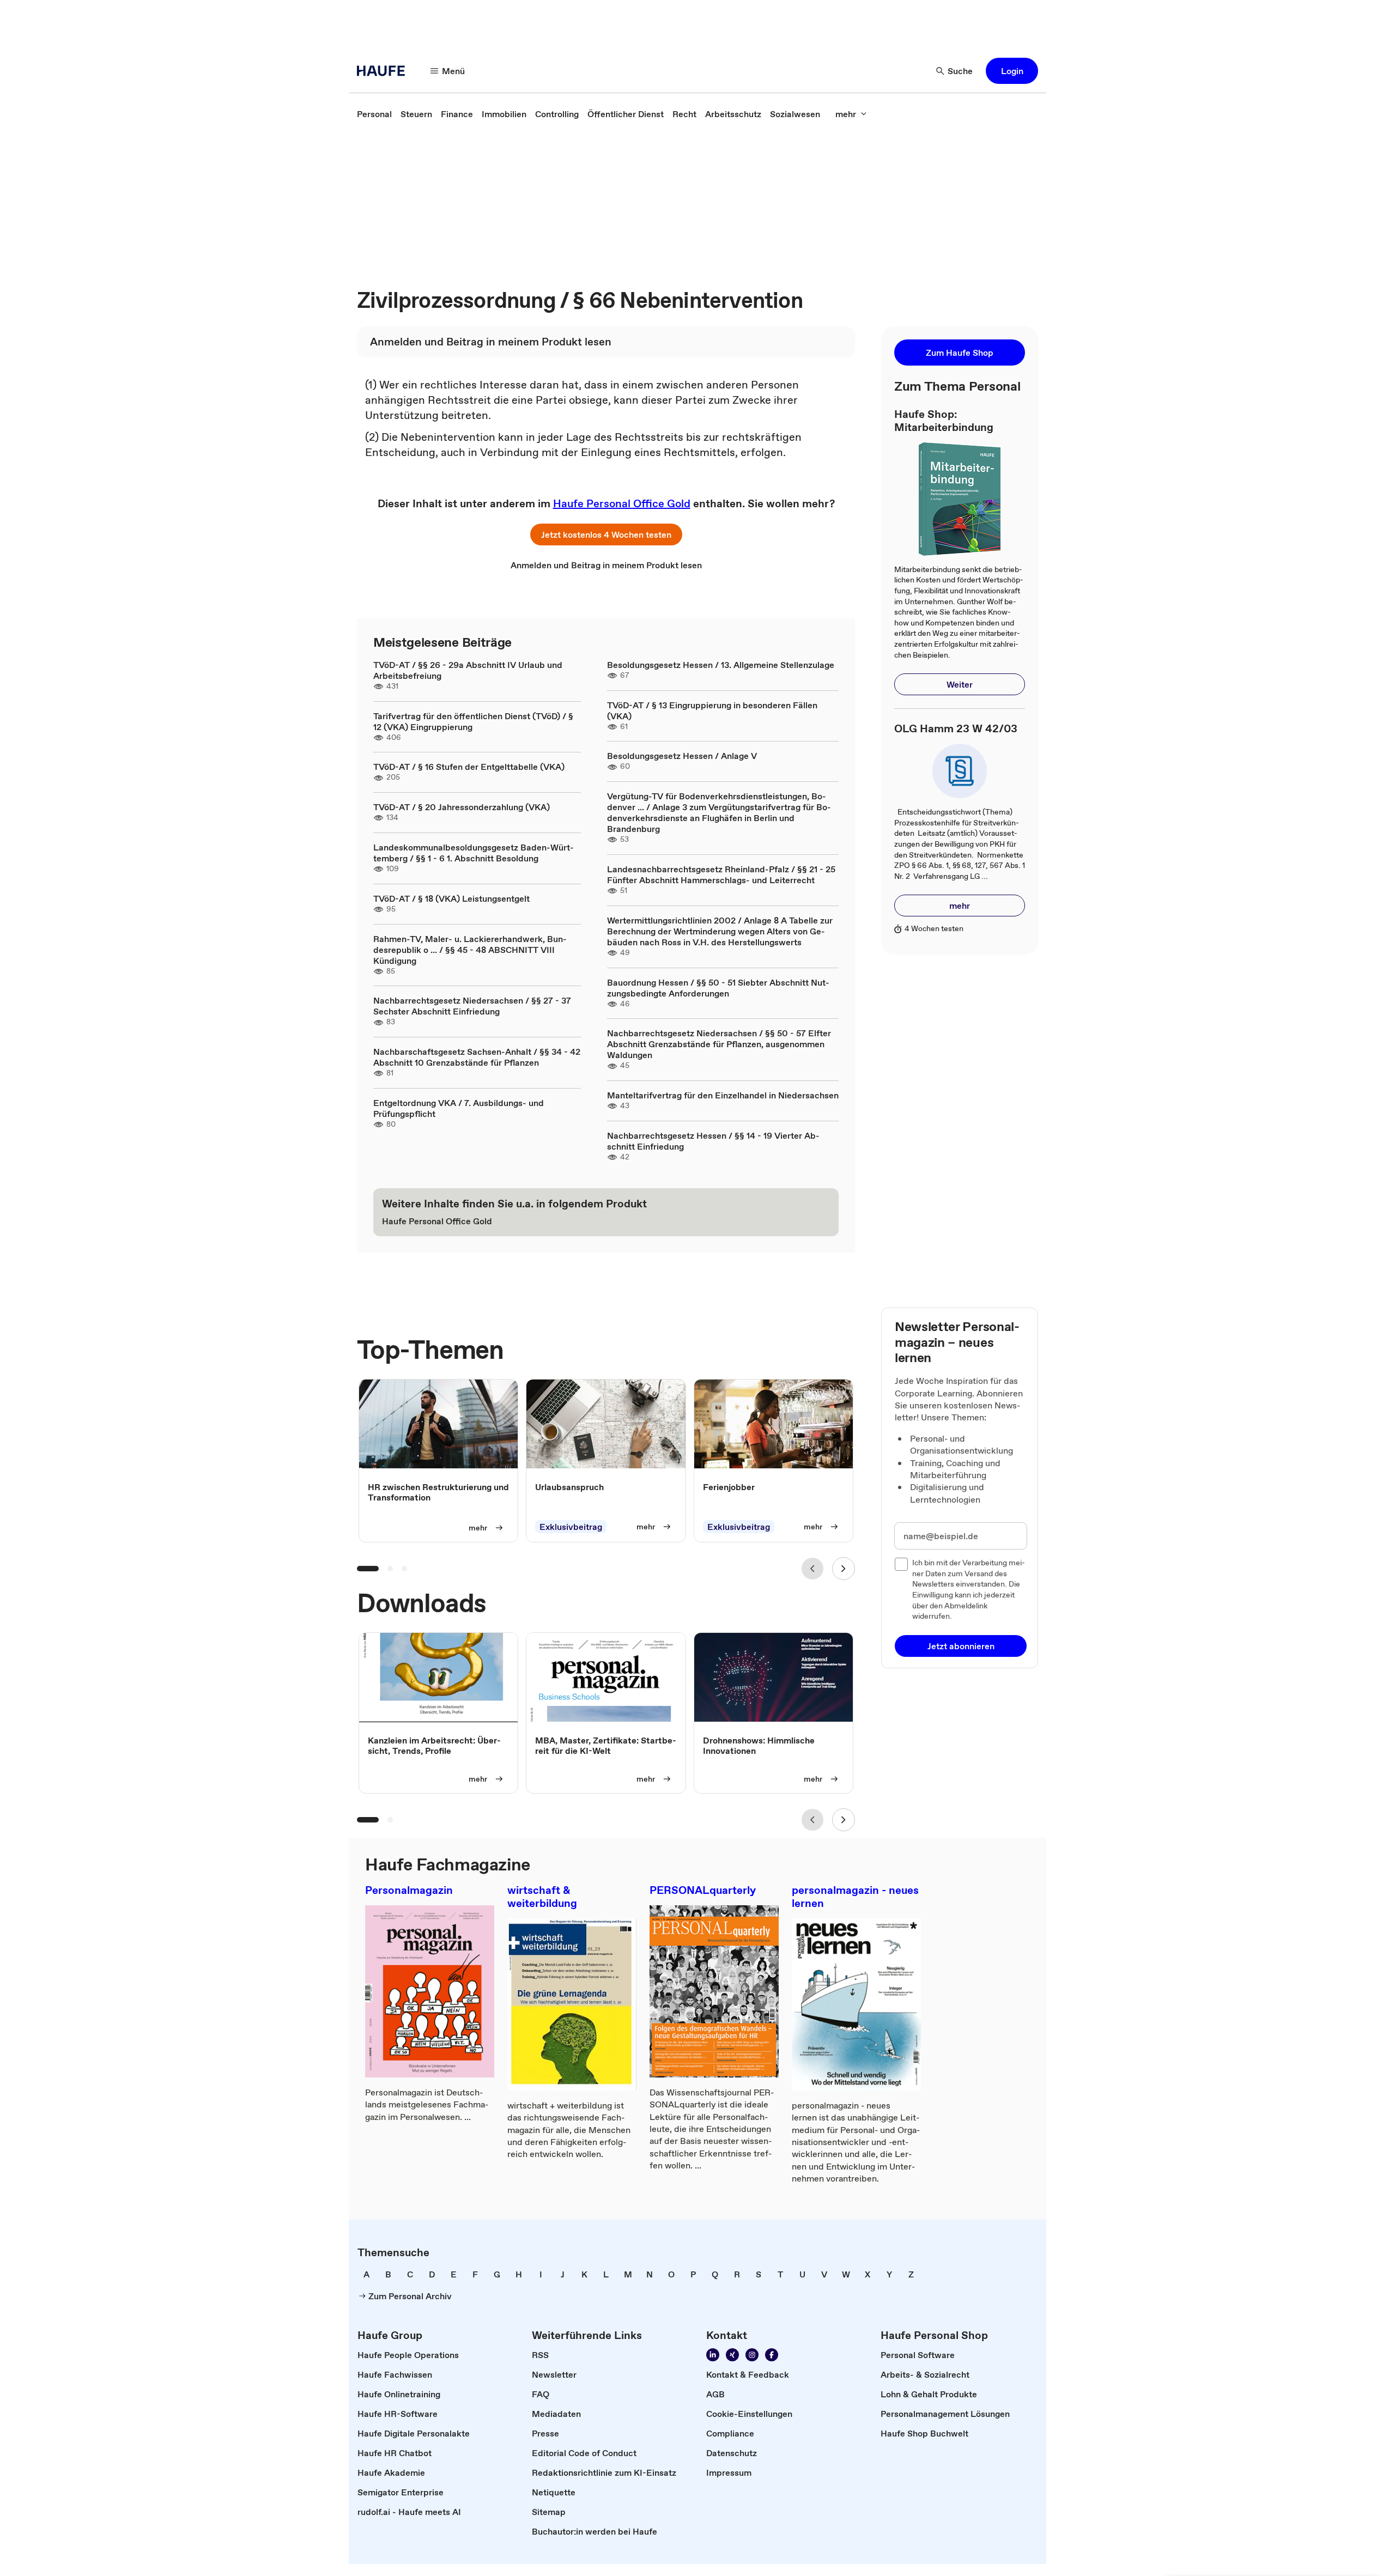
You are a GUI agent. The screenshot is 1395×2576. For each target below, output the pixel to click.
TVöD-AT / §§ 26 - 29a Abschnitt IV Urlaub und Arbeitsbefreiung (468, 670)
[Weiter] (844, 1569)
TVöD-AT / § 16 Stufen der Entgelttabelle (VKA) (469, 767)
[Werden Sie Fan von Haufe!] (772, 2355)
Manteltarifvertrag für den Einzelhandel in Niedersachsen (723, 1095)
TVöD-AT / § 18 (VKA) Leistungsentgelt (451, 898)
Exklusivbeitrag (571, 1527)
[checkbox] (901, 1564)
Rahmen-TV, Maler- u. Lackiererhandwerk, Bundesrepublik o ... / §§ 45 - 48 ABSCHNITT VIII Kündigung (470, 950)
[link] (374, 114)
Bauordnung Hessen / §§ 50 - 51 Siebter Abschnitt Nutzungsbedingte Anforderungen (718, 988)
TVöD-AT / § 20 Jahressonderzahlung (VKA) (462, 807)
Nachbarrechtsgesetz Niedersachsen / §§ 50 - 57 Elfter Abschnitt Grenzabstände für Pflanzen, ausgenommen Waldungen (719, 1044)
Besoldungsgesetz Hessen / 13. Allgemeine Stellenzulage (721, 665)
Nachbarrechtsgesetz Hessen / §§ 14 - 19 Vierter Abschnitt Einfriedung (713, 1141)
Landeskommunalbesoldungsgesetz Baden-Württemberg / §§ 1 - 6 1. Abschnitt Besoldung (474, 853)
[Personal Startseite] (384, 71)
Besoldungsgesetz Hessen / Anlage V (682, 756)
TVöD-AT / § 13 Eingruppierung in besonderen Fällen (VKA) (712, 710)
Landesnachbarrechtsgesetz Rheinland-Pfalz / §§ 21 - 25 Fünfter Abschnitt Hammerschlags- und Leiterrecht (721, 874)
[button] (1012, 71)
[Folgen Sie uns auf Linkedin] (713, 2355)
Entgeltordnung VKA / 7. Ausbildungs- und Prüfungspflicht (459, 1108)
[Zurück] (812, 1569)
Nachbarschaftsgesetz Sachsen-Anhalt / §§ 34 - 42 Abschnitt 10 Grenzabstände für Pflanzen (477, 1057)
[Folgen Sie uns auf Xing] (732, 2355)
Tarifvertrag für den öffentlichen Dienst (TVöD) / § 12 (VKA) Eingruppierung (473, 721)
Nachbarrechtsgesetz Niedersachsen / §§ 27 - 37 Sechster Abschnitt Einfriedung (472, 1006)
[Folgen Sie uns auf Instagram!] (752, 2355)
